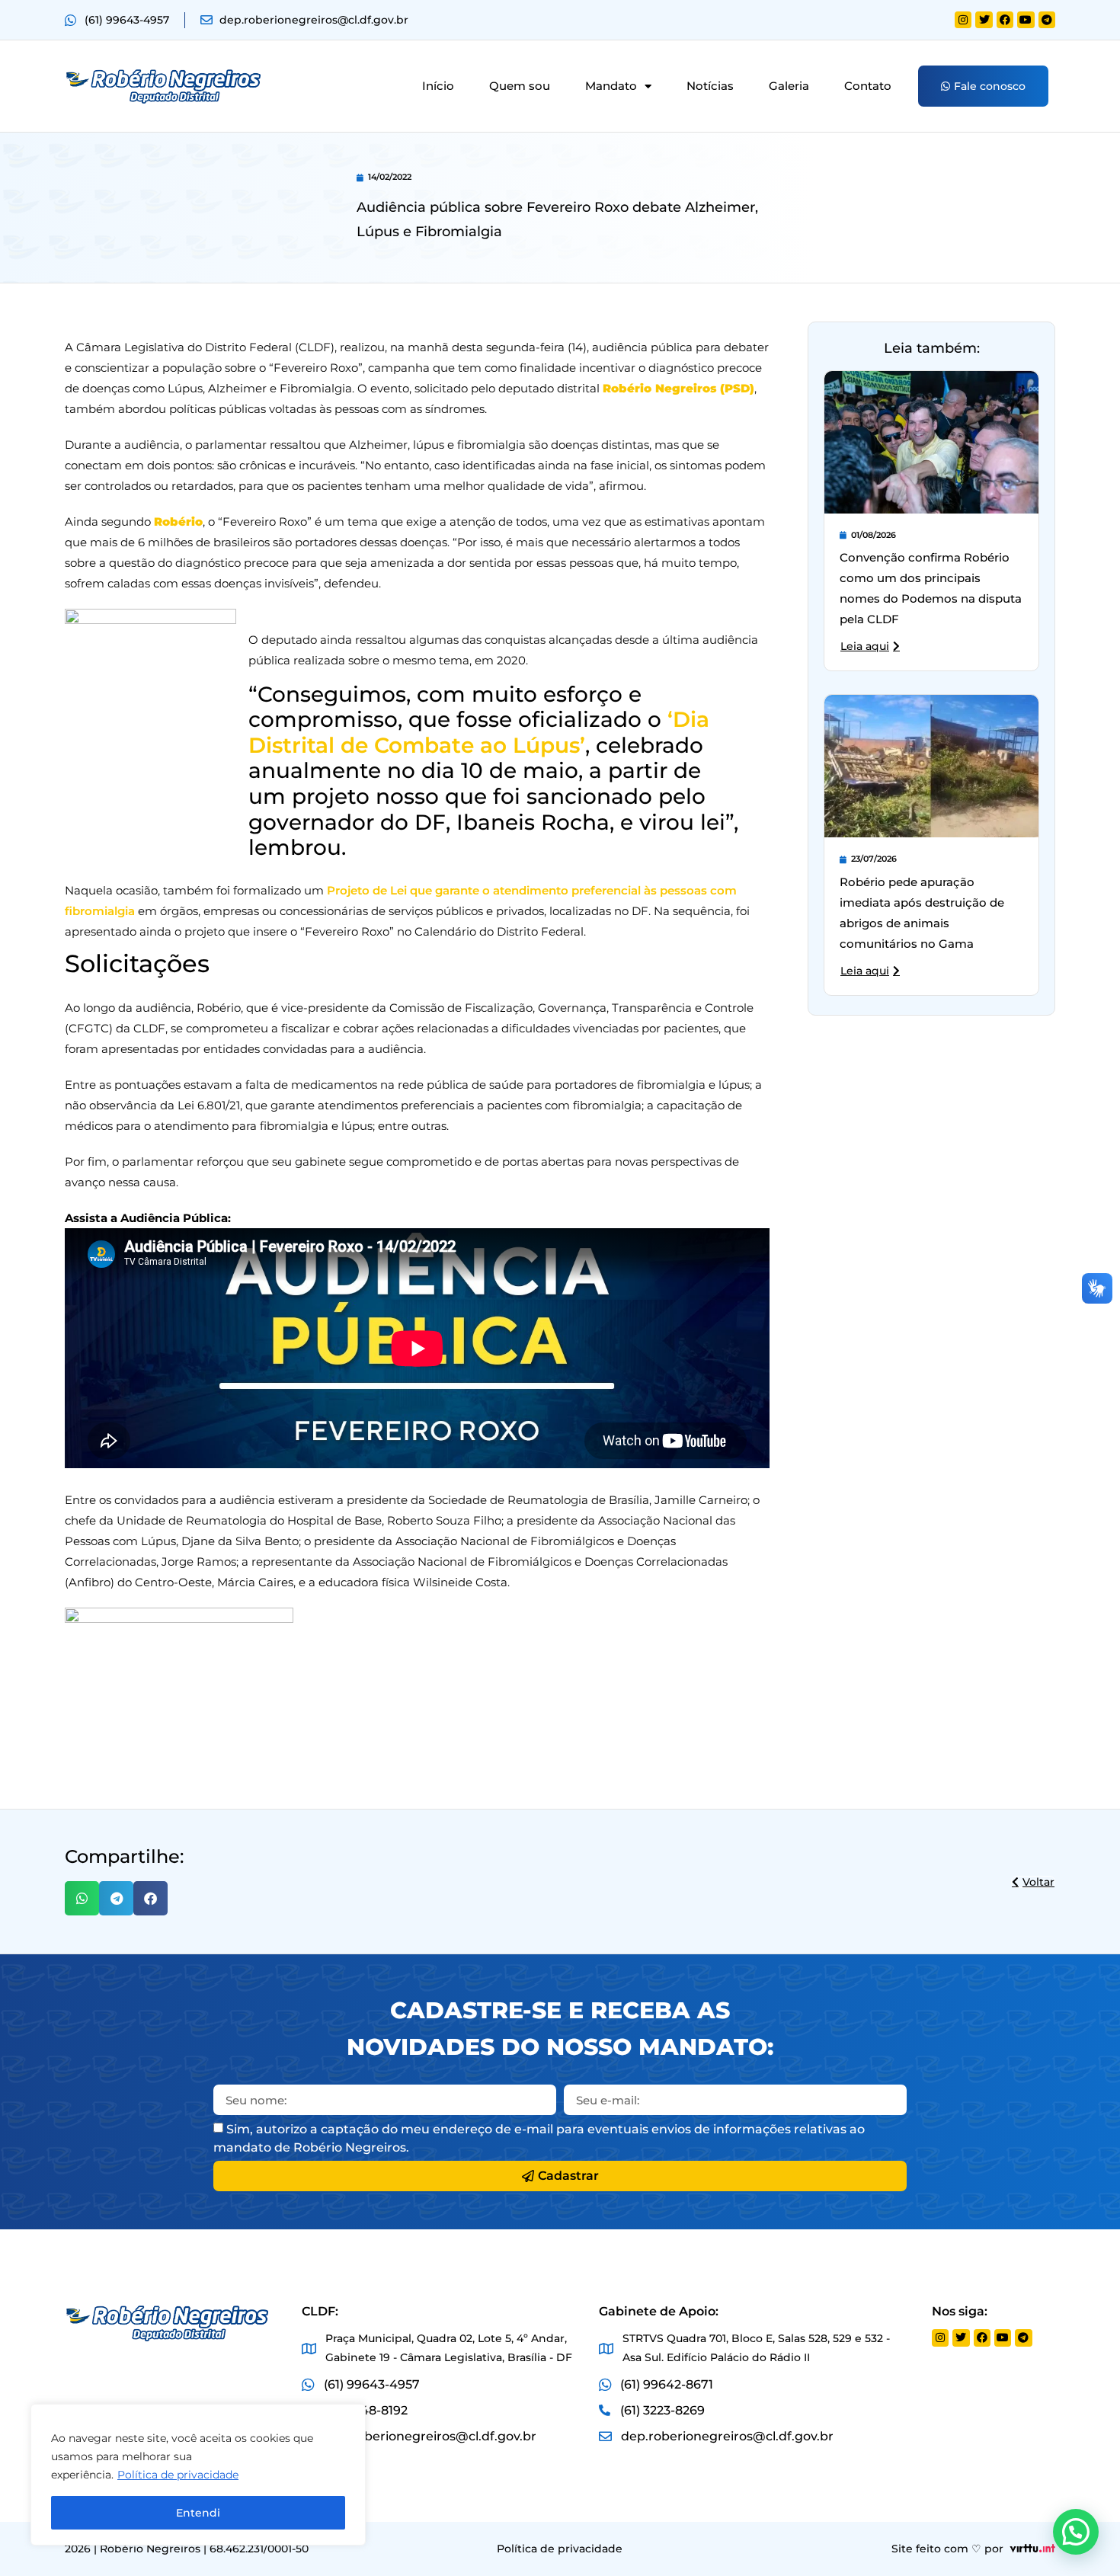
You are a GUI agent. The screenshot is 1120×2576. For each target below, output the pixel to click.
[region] (198, 2475)
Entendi (198, 2513)
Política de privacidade (178, 2475)
